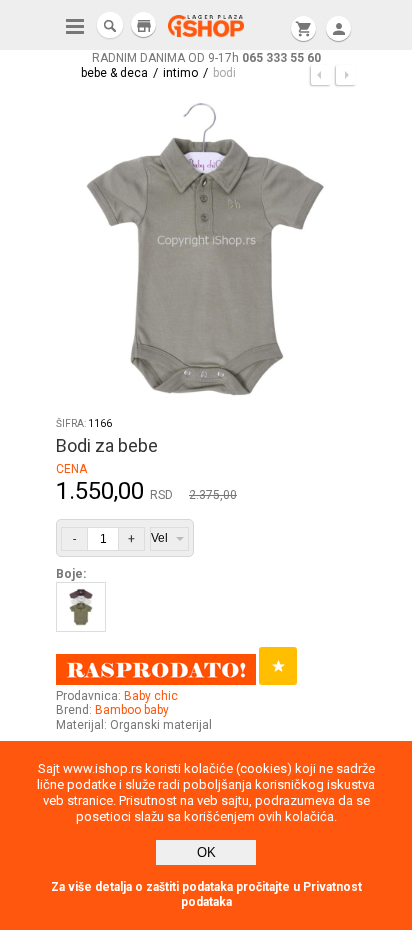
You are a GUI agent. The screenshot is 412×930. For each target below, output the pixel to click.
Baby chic (151, 696)
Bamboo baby (132, 710)
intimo (180, 73)
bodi (224, 73)
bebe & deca (114, 73)
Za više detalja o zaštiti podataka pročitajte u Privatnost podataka (206, 894)
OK (206, 852)
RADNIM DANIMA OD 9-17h (206, 58)
